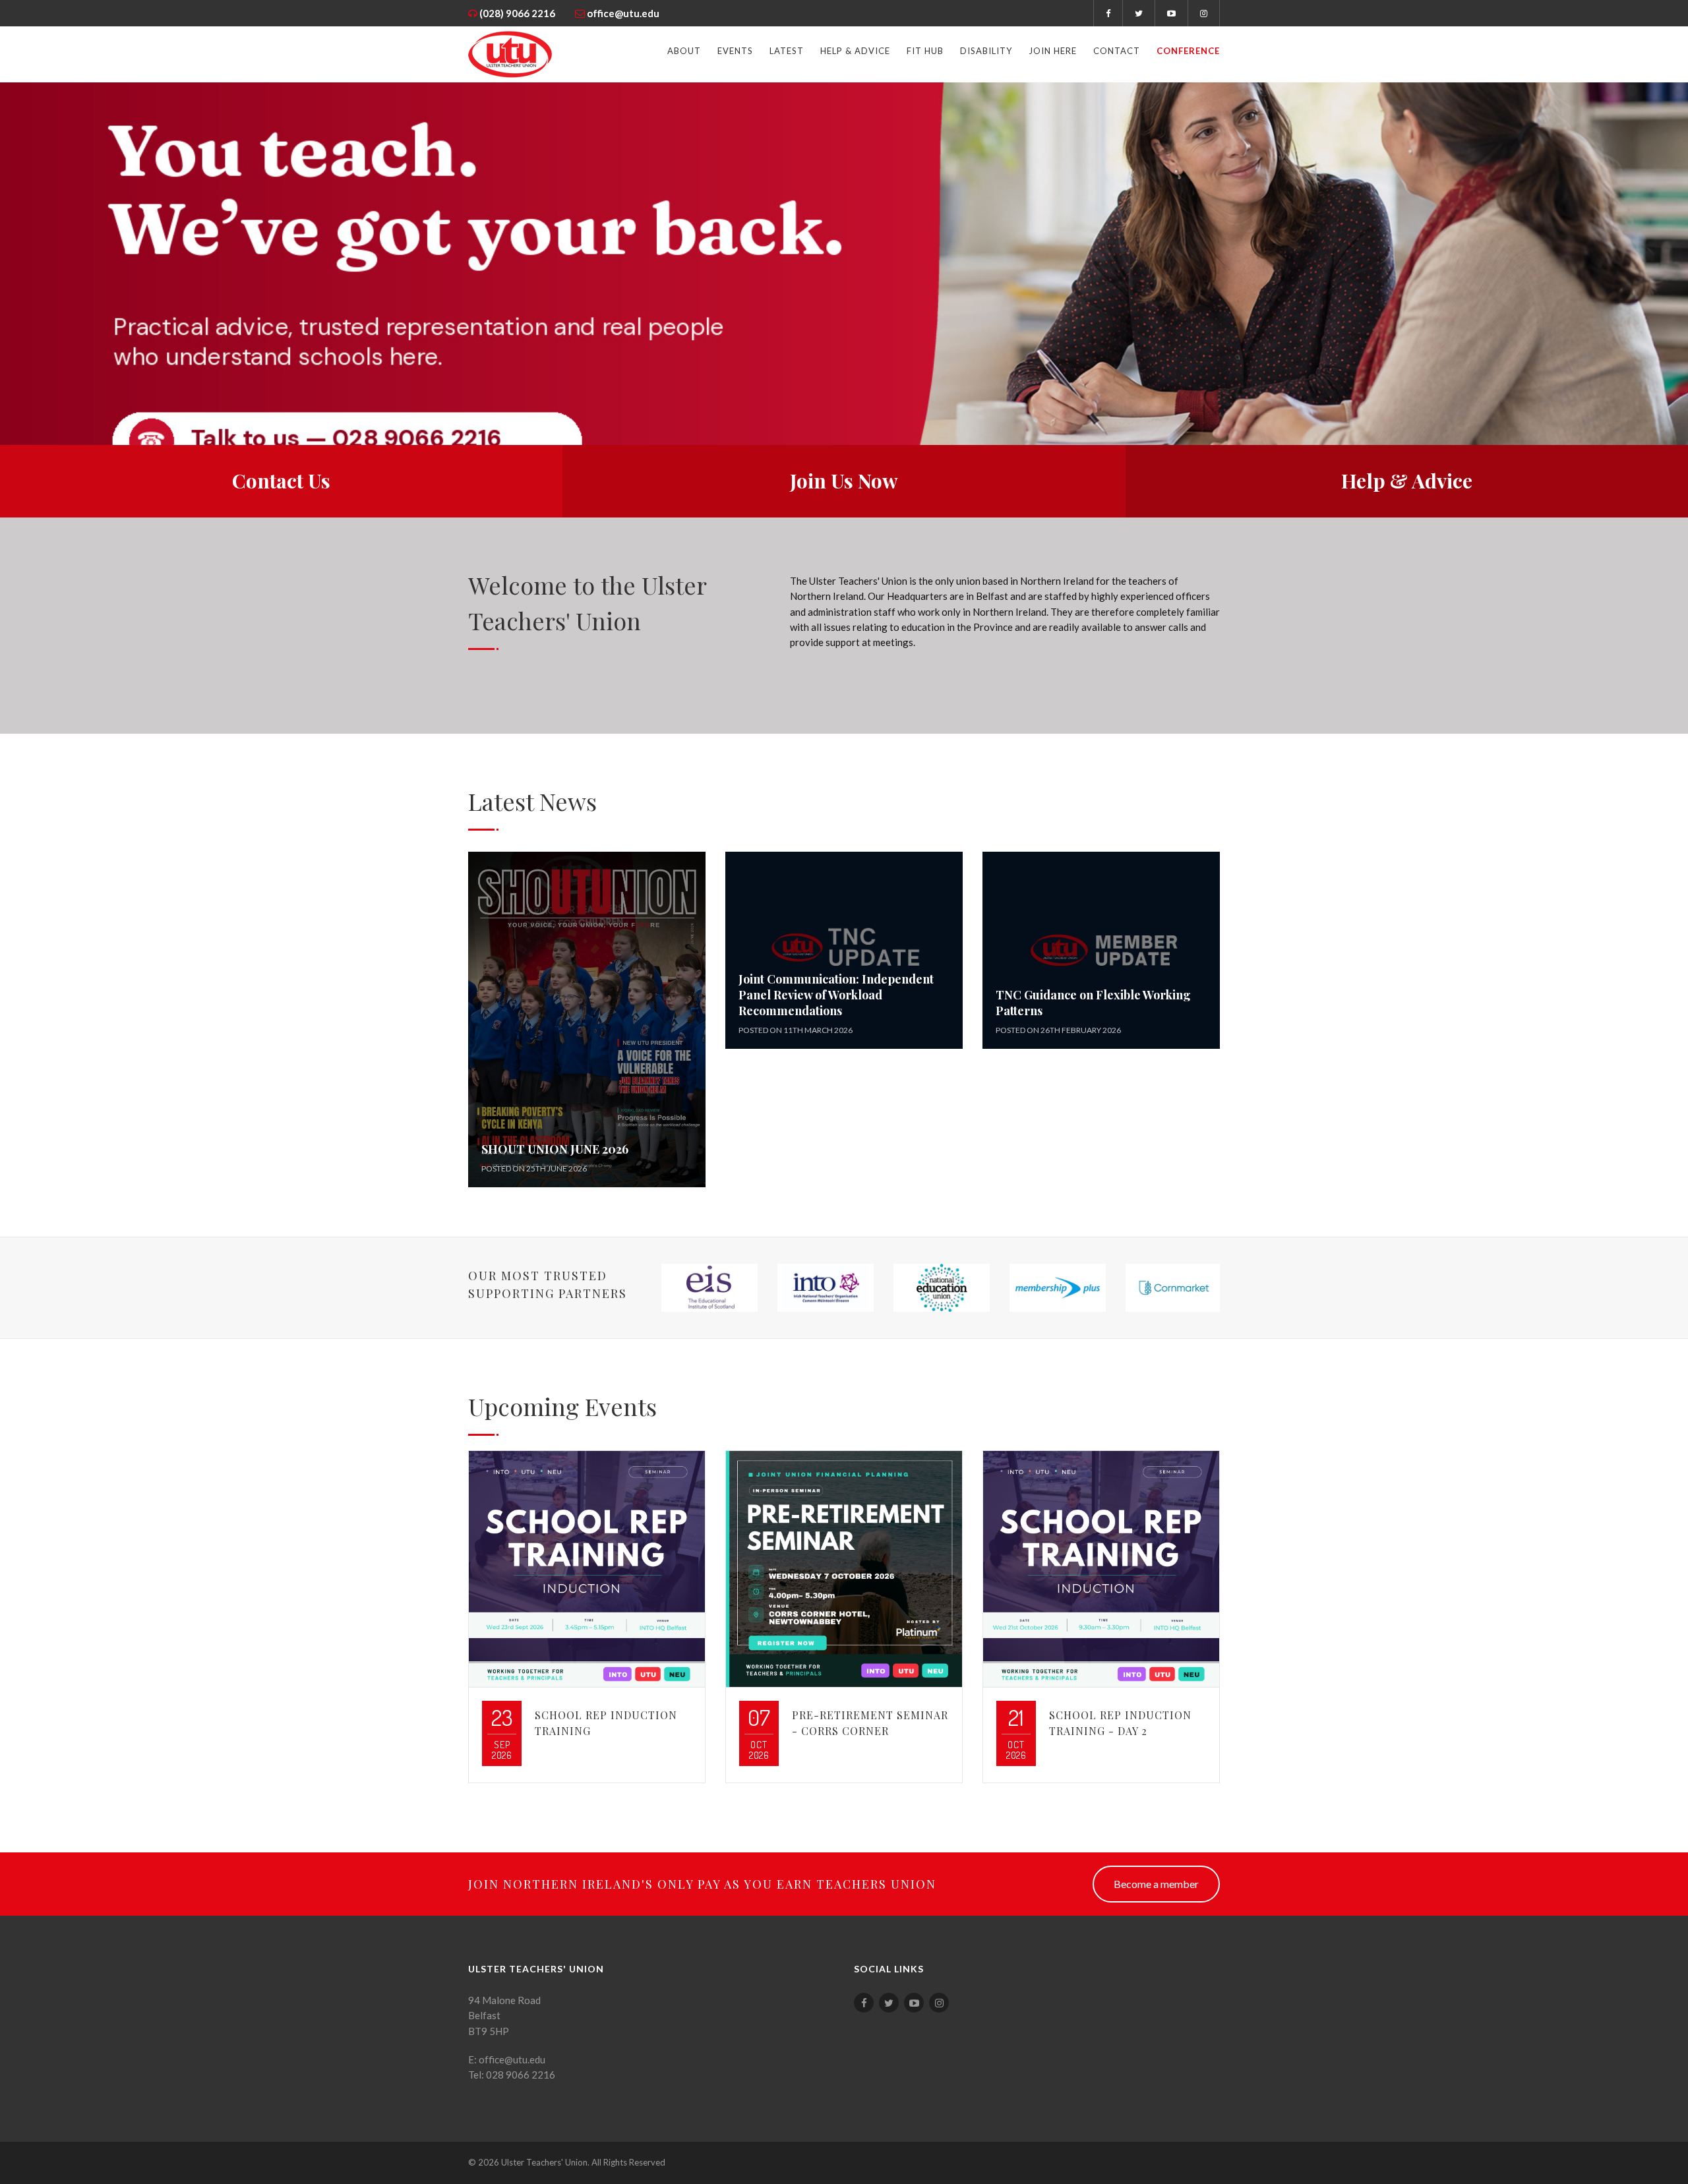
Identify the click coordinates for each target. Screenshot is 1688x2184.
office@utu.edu (623, 13)
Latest (787, 51)
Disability (986, 51)
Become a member (1156, 1884)
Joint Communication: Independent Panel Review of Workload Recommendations (836, 995)
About (684, 51)
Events (735, 51)
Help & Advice (855, 51)
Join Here (1053, 51)
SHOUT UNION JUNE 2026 (555, 1149)
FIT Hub (925, 51)
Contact (1117, 51)
